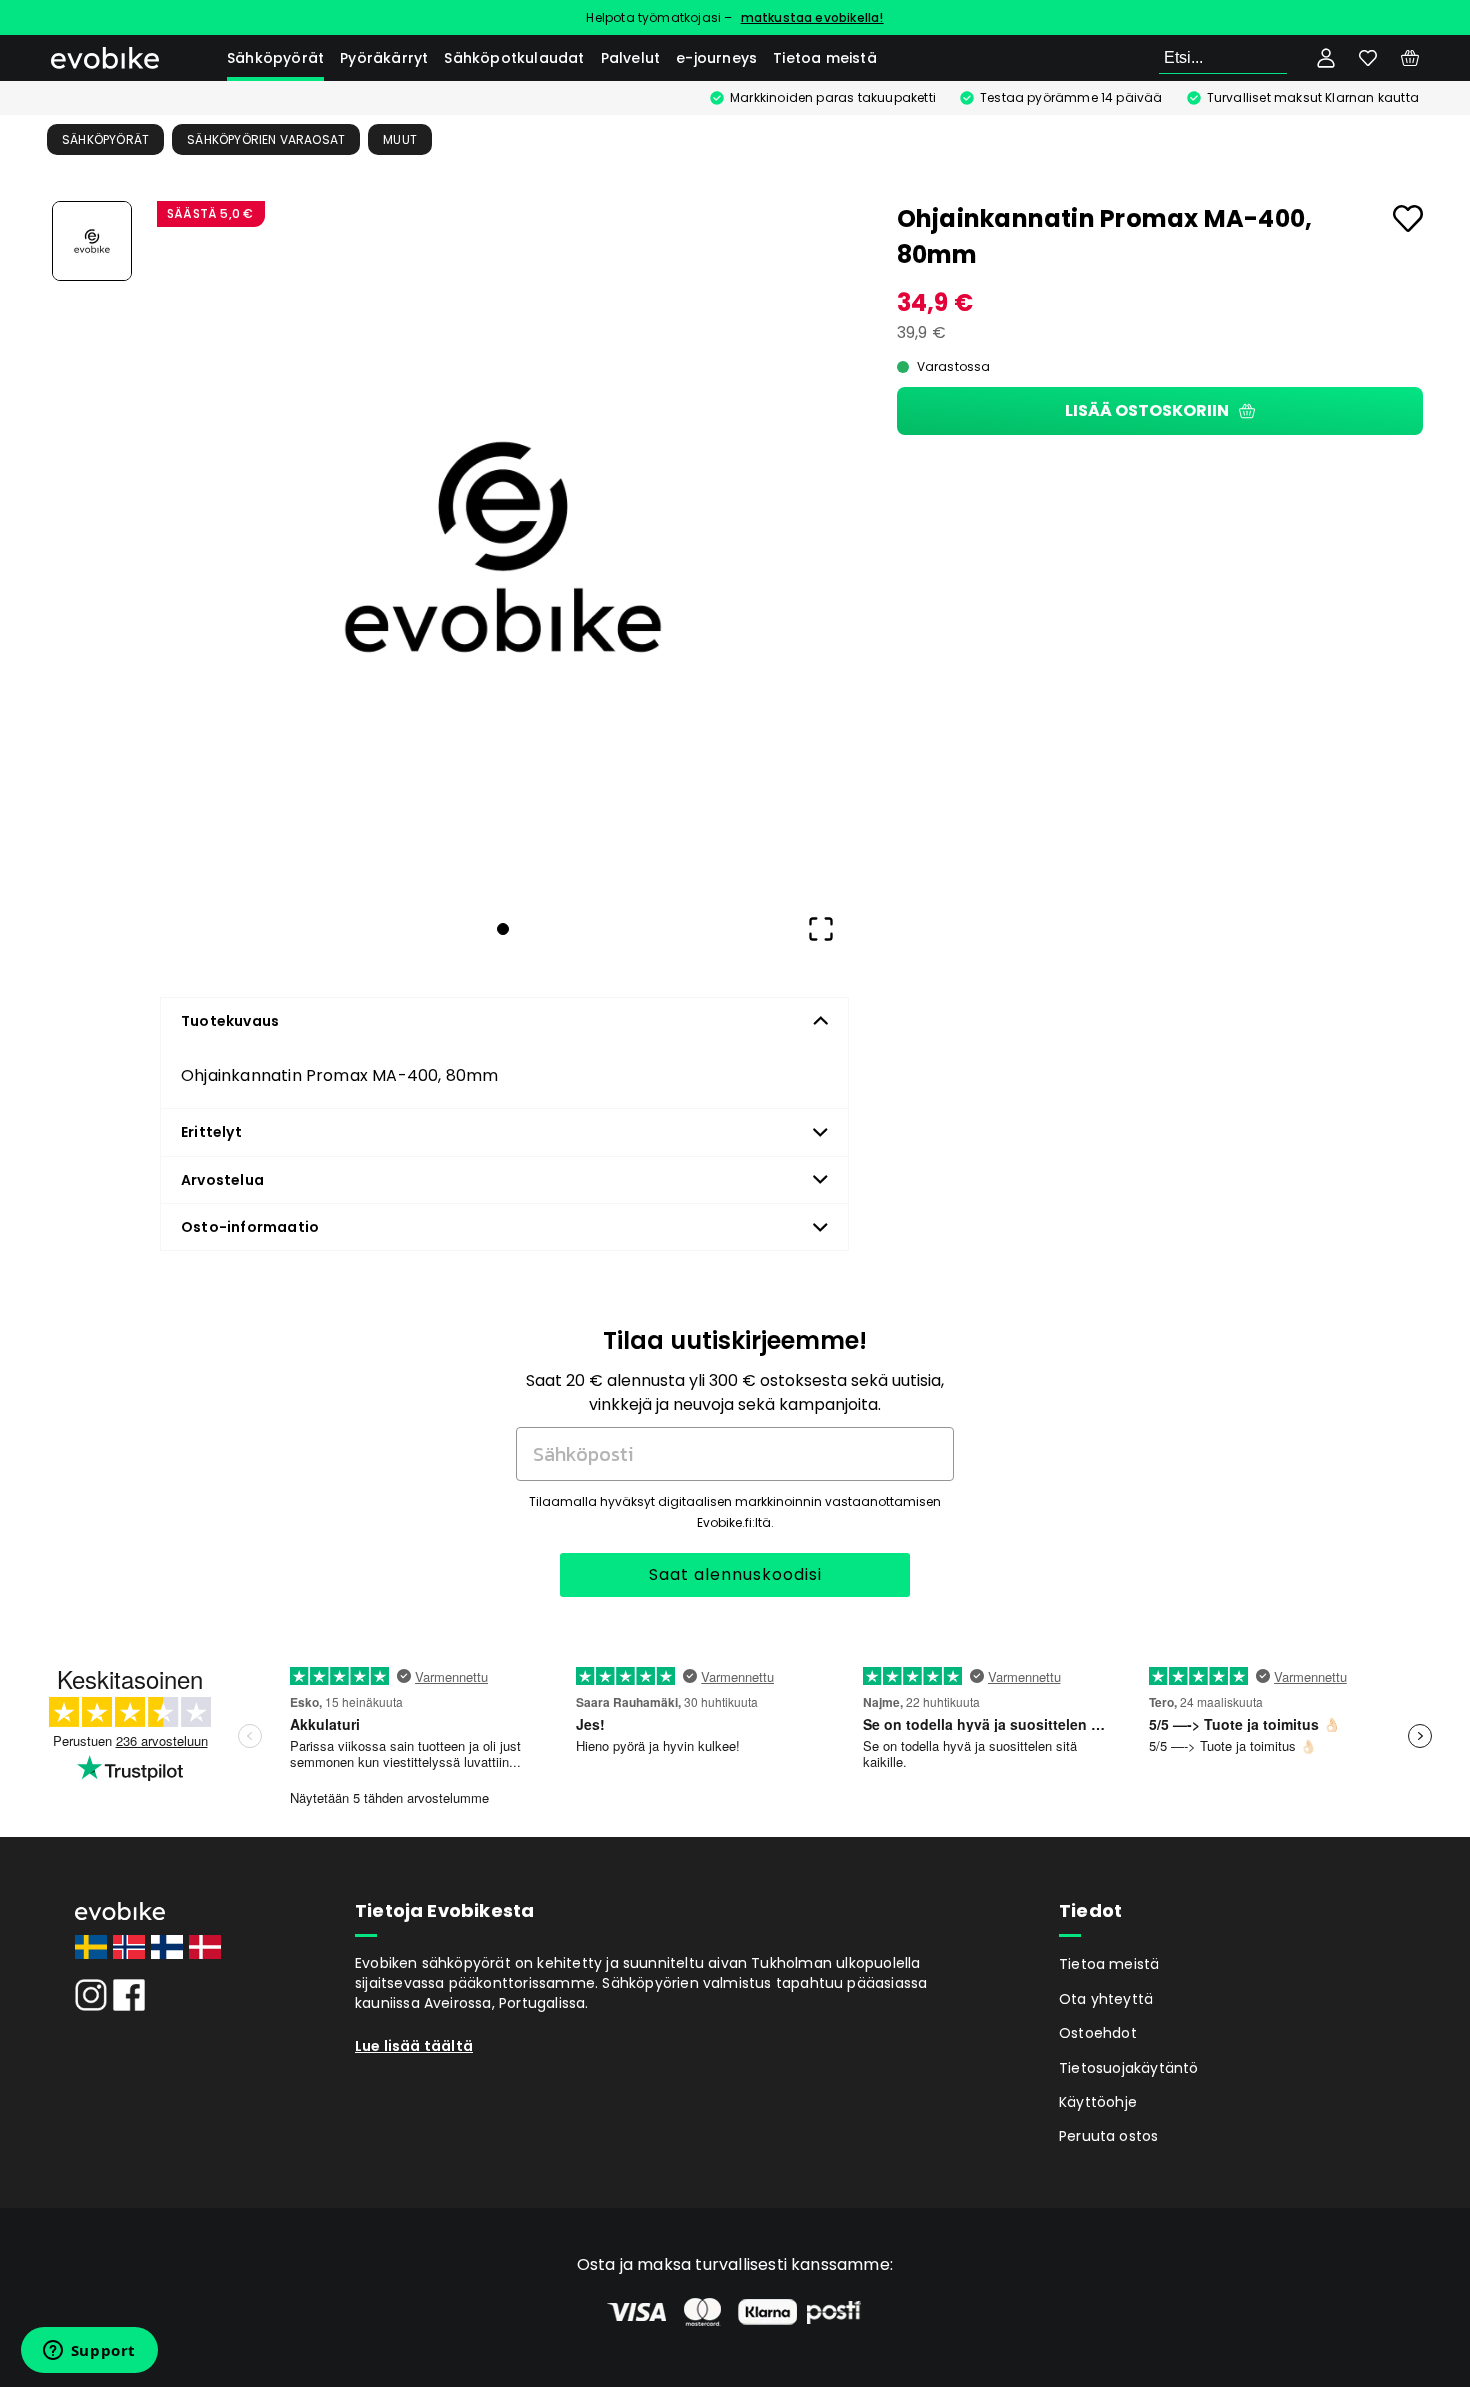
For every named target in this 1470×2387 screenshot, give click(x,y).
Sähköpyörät (275, 58)
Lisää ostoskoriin (1147, 410)
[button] (503, 547)
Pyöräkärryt (384, 58)
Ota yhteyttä (1106, 1999)
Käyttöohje (1098, 2102)
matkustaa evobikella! (812, 17)
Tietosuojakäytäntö (1129, 2068)
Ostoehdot (1098, 2033)
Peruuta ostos (1109, 2136)
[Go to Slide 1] (92, 241)
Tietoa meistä (825, 58)
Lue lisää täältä (414, 2046)
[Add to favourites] (1408, 218)
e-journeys (716, 58)
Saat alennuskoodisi (735, 1574)
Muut (400, 139)
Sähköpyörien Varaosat (266, 139)
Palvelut (631, 58)
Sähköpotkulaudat (514, 58)
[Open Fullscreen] (821, 929)
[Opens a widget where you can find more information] (89, 2352)
